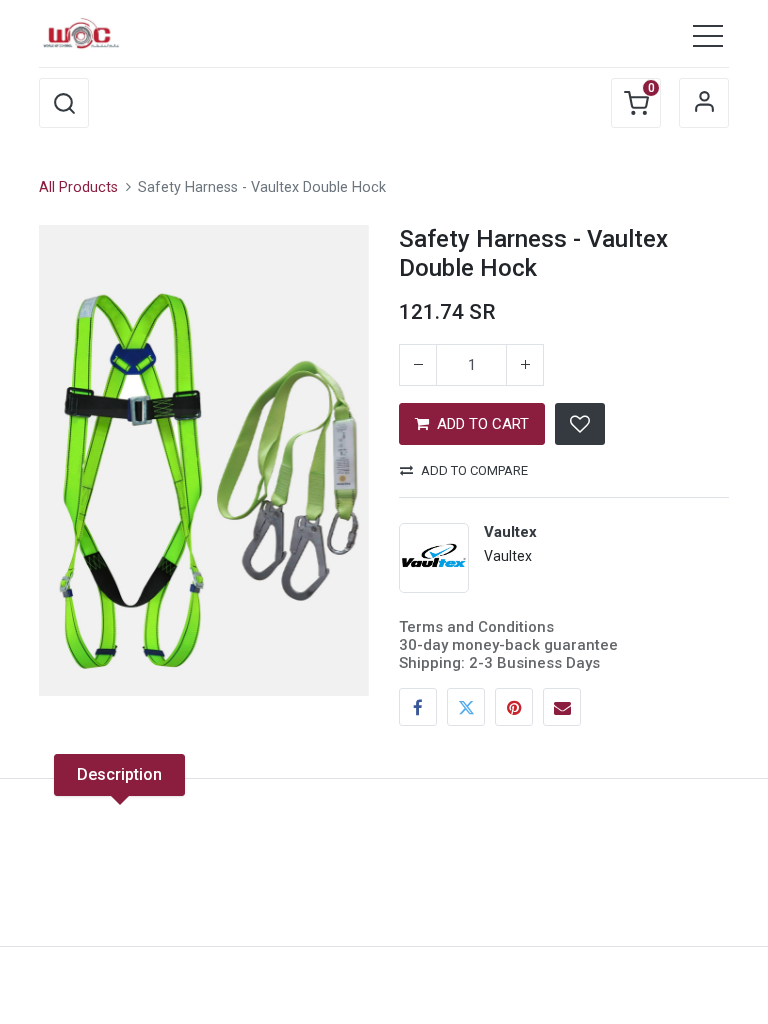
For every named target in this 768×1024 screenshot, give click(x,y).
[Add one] (525, 365)
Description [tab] (119, 774)
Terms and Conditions (476, 627)
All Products (78, 187)
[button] (64, 103)
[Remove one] (418, 365)
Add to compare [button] (474, 470)
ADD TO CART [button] (483, 424)
